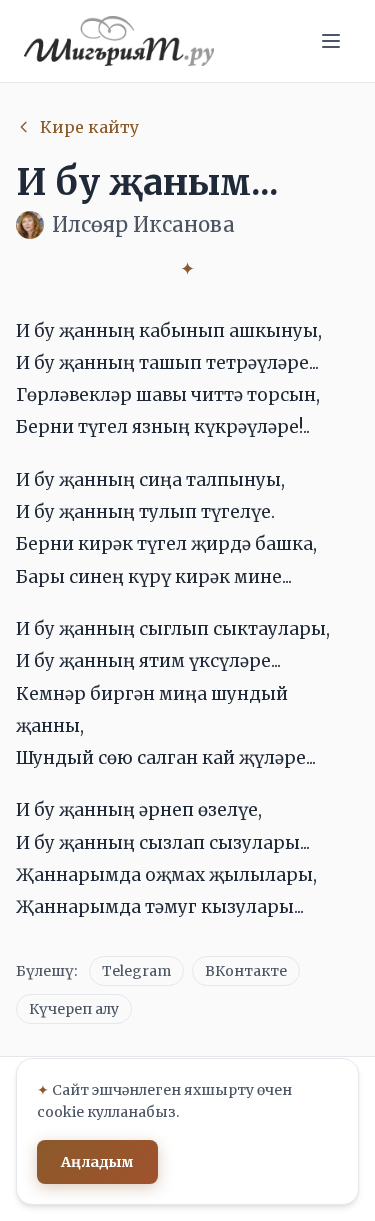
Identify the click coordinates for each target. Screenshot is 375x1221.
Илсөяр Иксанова (143, 224)
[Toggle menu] (331, 41)
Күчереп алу (74, 1009)
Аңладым (97, 1162)
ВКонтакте (246, 971)
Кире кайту (89, 127)
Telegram (136, 971)
